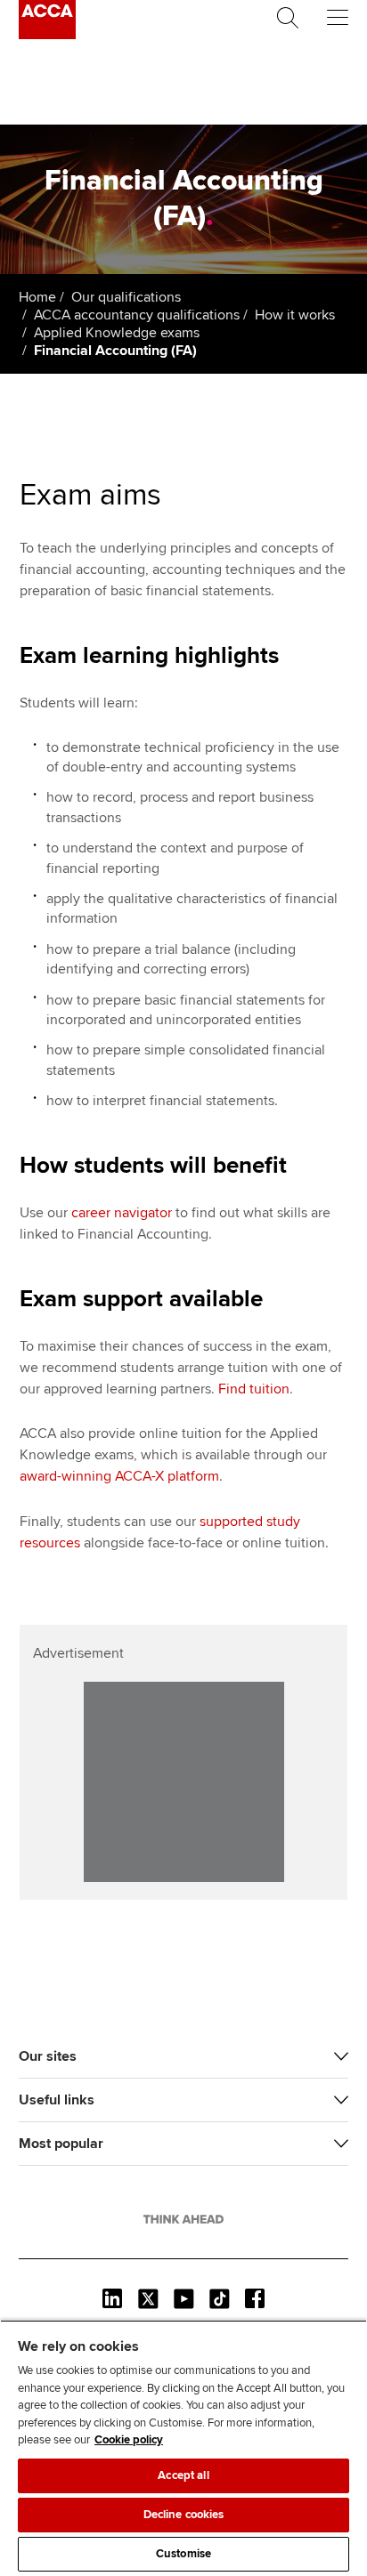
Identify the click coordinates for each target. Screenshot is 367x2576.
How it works (295, 315)
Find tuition (254, 1389)
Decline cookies (184, 2515)
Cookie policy (129, 2440)
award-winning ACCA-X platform (119, 1476)
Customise (183, 2554)
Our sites (48, 2056)
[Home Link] (183, 2219)
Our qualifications (126, 297)
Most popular (61, 2144)
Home (37, 297)
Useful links (57, 2100)
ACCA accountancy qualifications (137, 315)
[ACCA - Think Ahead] (47, 35)
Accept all (183, 2475)
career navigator (122, 1213)
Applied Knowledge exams (117, 333)
